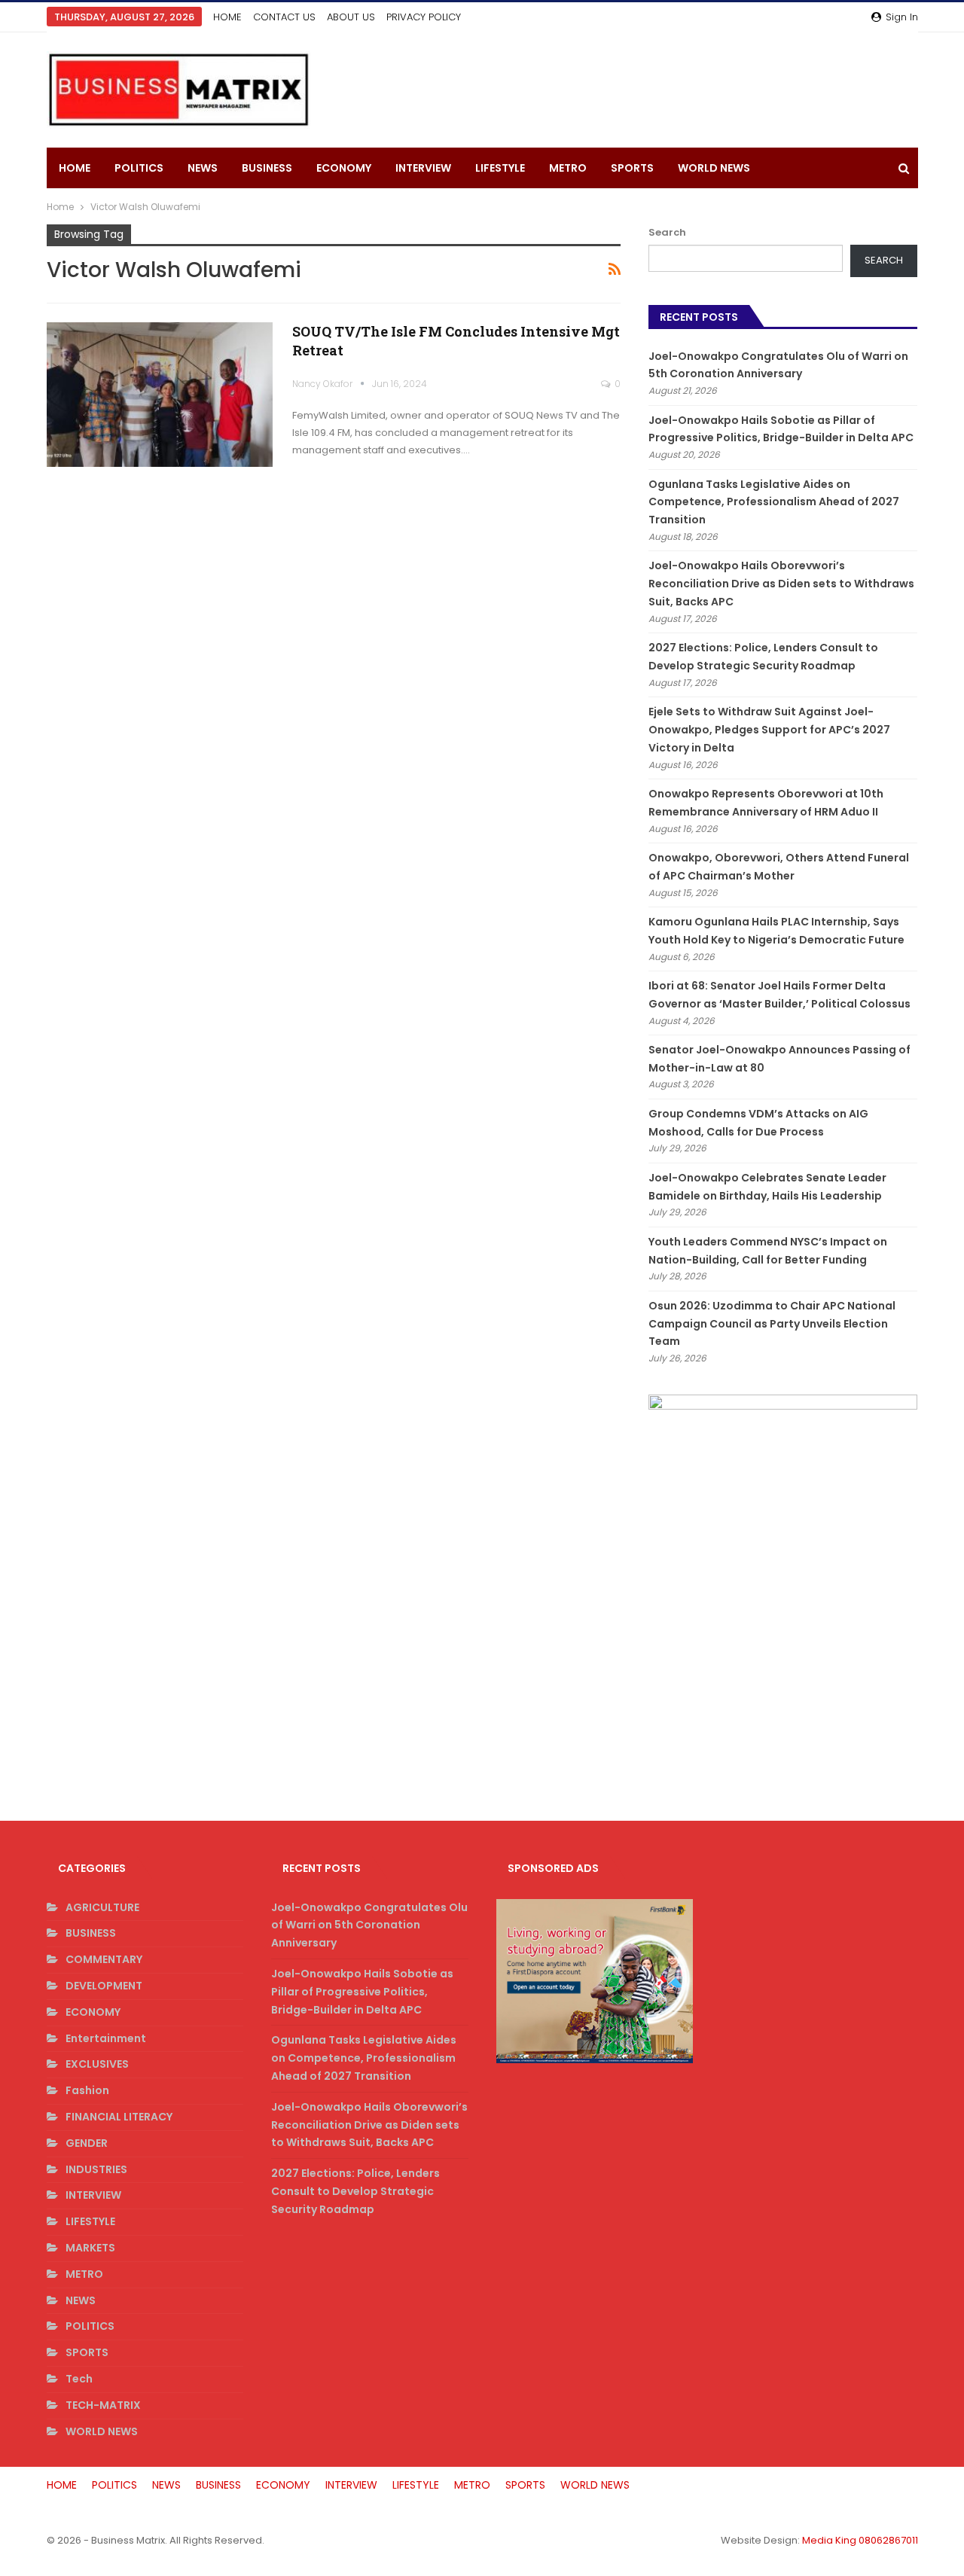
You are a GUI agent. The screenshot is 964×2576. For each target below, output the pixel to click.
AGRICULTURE (102, 1907)
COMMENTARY (104, 1959)
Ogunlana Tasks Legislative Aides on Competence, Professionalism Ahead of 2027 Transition (774, 502)
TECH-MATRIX (103, 2405)
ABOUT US (351, 17)
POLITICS (139, 168)
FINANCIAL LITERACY (119, 2117)
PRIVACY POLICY (424, 17)
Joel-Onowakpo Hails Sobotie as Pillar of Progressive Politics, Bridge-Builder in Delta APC (362, 1992)
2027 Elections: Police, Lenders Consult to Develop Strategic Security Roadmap (355, 2191)
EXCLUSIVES (97, 2064)
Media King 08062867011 (860, 2540)
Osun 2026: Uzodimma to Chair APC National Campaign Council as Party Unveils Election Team (772, 1324)
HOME (227, 17)
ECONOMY (344, 168)
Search (667, 232)
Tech (79, 2379)
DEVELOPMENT (104, 1986)
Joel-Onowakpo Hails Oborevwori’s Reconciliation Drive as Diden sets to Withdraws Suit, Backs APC (781, 584)
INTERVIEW (423, 168)
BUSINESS (267, 168)
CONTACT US (284, 17)
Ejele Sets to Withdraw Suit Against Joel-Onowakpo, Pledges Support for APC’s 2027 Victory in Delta (769, 730)
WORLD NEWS (714, 168)
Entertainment (106, 2038)
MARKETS (90, 2248)
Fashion (87, 2090)
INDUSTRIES (96, 2169)
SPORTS (632, 168)
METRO (568, 168)
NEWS (203, 168)
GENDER (87, 2143)
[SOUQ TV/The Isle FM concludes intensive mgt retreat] (160, 395)
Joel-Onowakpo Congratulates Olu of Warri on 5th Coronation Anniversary (369, 1925)
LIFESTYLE (500, 168)
